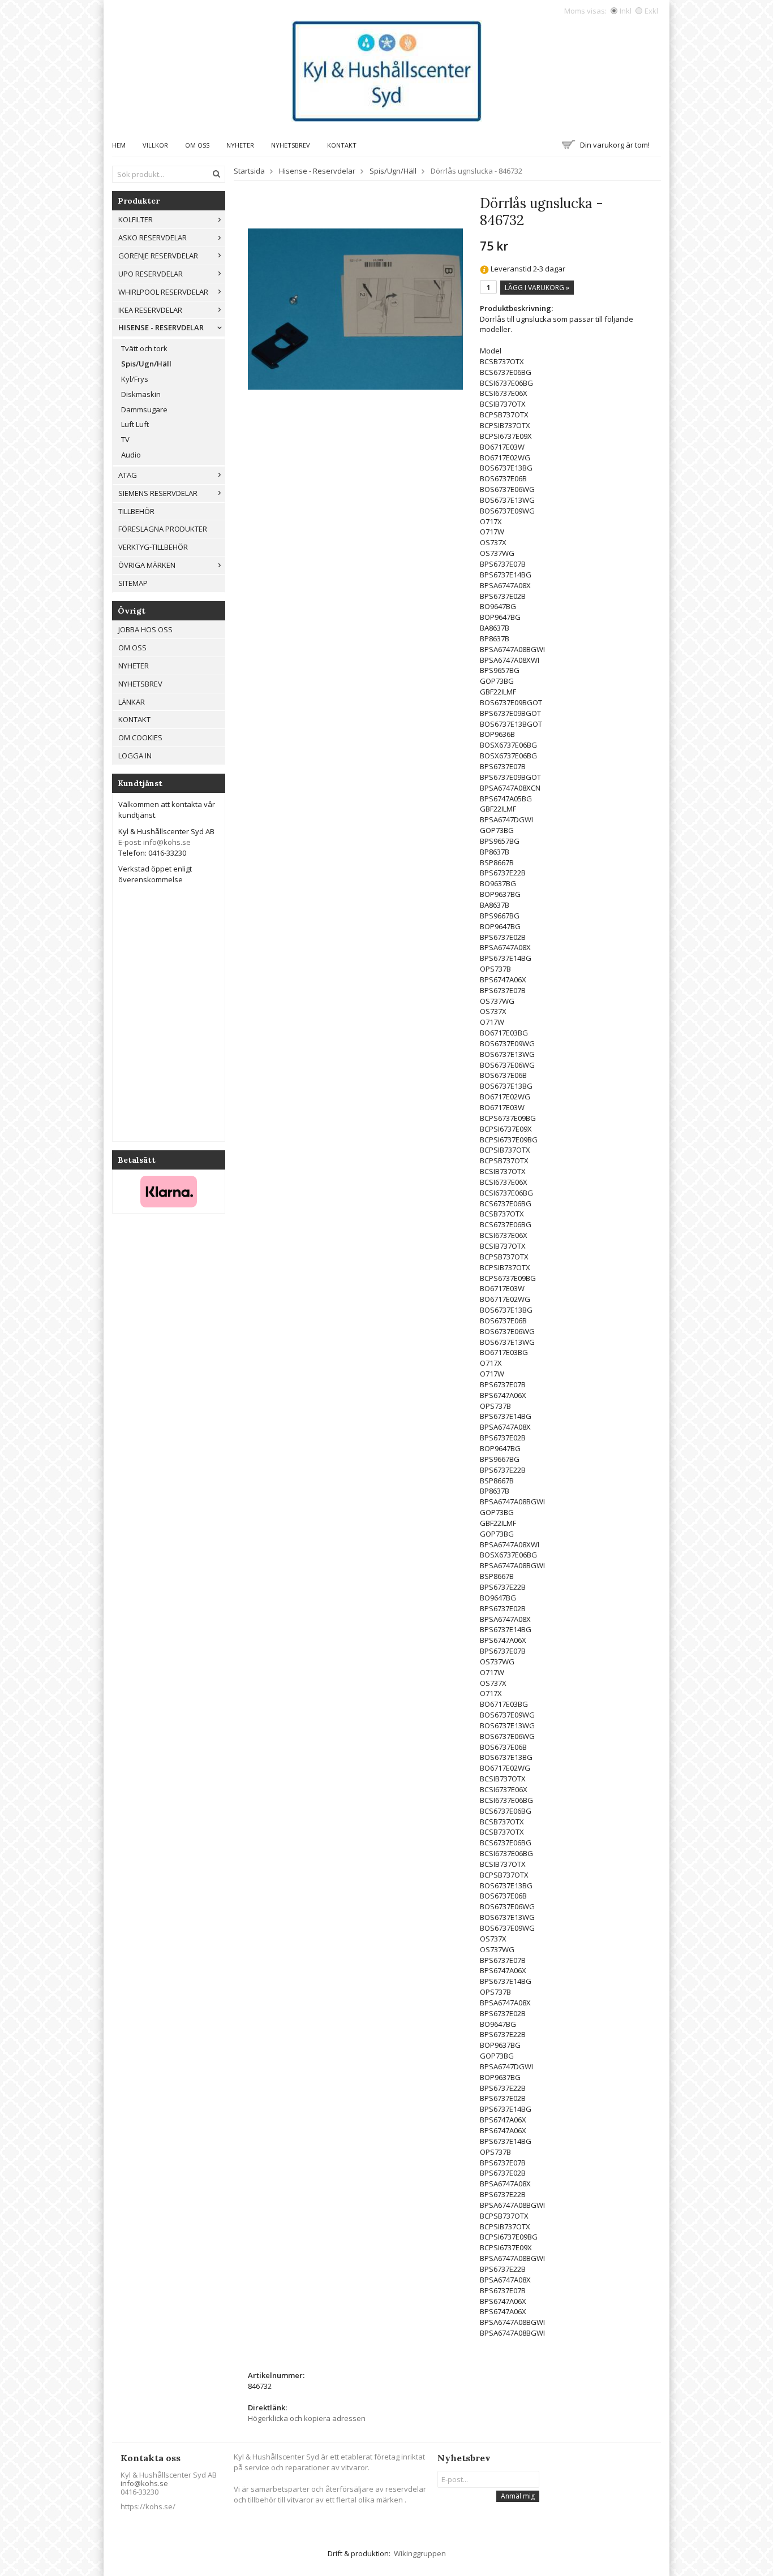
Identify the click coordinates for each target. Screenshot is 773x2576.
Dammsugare (144, 409)
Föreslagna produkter (163, 529)
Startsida (249, 171)
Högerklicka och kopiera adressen (307, 2418)
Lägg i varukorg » (537, 288)
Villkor (155, 145)
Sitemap (133, 583)
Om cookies (140, 737)
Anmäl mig (518, 2496)
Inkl (626, 11)
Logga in (135, 756)
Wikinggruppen (420, 2553)
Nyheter (240, 145)
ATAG (128, 475)
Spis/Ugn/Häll (146, 364)
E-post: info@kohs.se (154, 842)
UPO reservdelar (151, 274)
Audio (131, 455)
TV (125, 439)
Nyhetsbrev (291, 145)
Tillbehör (136, 511)
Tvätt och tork (144, 348)
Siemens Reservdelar (158, 493)
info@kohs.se (144, 2483)
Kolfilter (136, 219)
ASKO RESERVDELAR (153, 238)
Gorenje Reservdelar (158, 256)
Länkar (132, 702)
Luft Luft (135, 424)
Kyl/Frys (135, 379)
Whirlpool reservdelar (163, 292)
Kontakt (342, 145)
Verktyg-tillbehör (153, 547)
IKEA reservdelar (150, 310)
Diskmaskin (141, 394)
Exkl (651, 11)
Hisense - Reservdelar (161, 327)
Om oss (197, 145)
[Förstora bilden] (355, 308)
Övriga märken (147, 565)
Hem (119, 145)
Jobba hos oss (145, 629)
